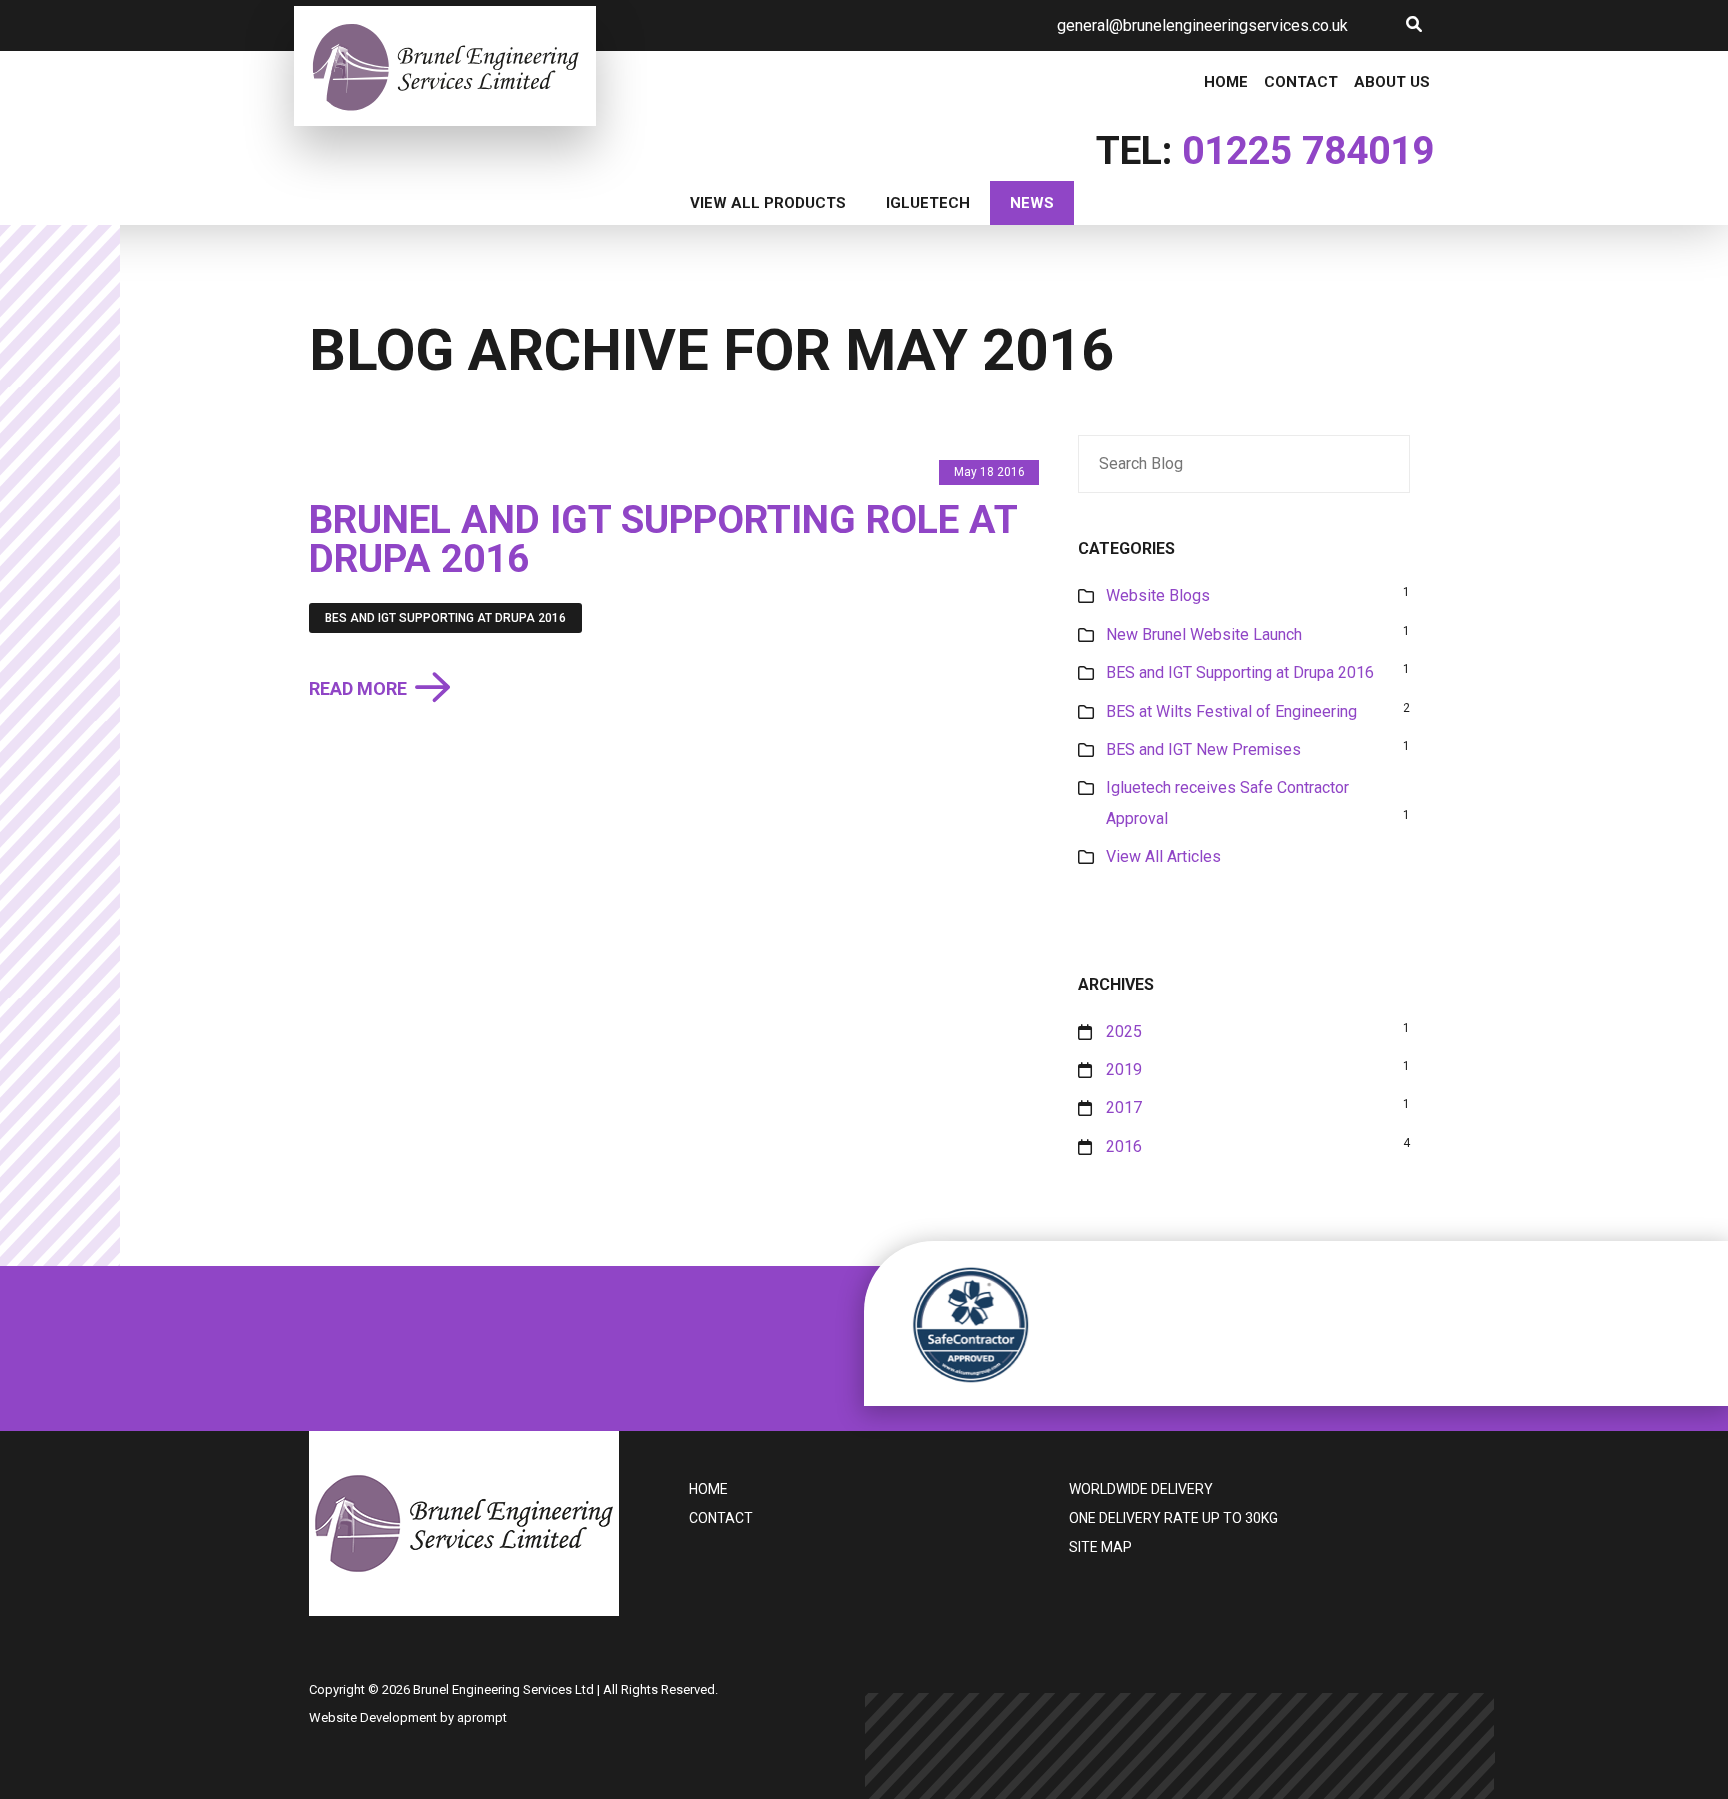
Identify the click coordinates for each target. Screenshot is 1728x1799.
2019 (1124, 1069)
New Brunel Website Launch (1204, 634)
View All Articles (1163, 856)
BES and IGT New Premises (1203, 749)
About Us (1392, 83)
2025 (1124, 1031)
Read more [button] (358, 689)
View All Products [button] (768, 203)
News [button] (1032, 203)
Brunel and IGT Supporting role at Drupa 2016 (663, 539)
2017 (1124, 1107)
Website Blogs (1158, 595)
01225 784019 (1308, 151)
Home (1226, 83)
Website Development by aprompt (408, 1717)
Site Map (1100, 1547)
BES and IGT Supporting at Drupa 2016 (445, 618)
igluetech (928, 203)
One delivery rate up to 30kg (1173, 1518)
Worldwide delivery (1141, 1489)
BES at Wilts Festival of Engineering (1231, 711)
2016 (1124, 1146)
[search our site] (1414, 24)
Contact (1301, 83)
